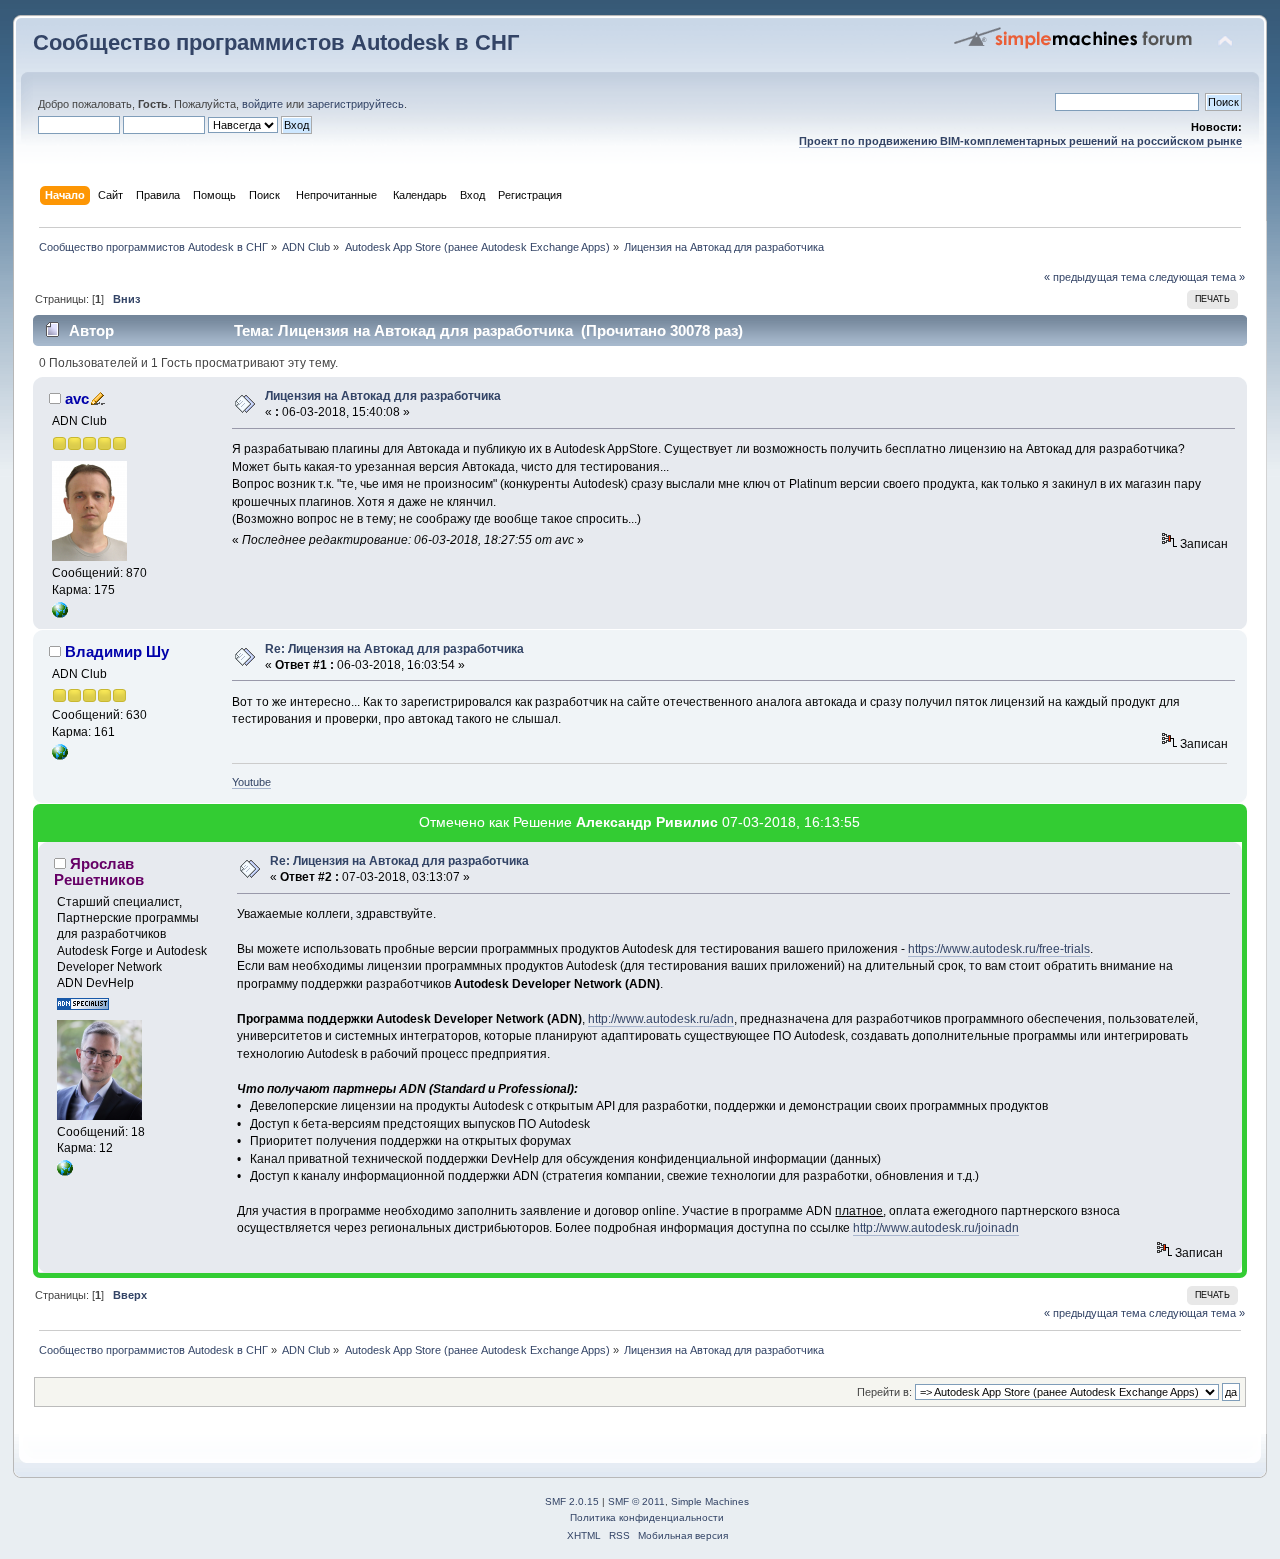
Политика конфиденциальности (647, 1517)
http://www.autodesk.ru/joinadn (936, 1228)
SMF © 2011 (636, 1501)
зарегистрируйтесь (355, 104)
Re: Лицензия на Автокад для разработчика (394, 649)
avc (77, 398)
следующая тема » (1197, 277)
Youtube (251, 782)
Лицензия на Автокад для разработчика (383, 396)
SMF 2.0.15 (572, 1501)
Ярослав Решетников (99, 871)
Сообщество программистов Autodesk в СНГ (276, 42)
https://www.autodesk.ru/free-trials (999, 949)
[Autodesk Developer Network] (65, 1172)
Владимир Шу (117, 651)
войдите (262, 104)
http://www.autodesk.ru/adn (661, 1019)
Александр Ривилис (647, 822)
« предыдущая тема (1095, 277)
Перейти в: (884, 1392)
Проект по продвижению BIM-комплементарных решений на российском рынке (1020, 141)
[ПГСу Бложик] (60, 756)
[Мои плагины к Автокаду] (60, 614)
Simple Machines (710, 1501)
